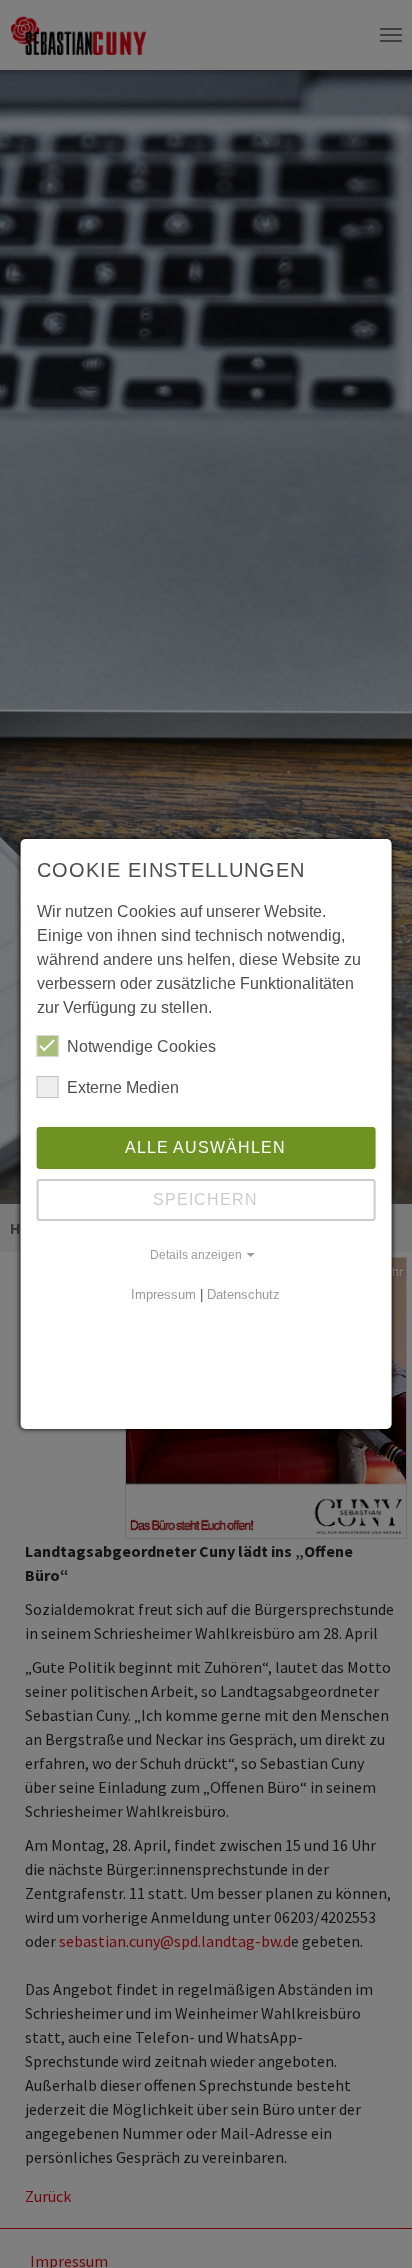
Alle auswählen (205, 1147)
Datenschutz (243, 1294)
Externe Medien (123, 1087)
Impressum (163, 1294)
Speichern (205, 1199)
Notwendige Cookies (141, 1046)
